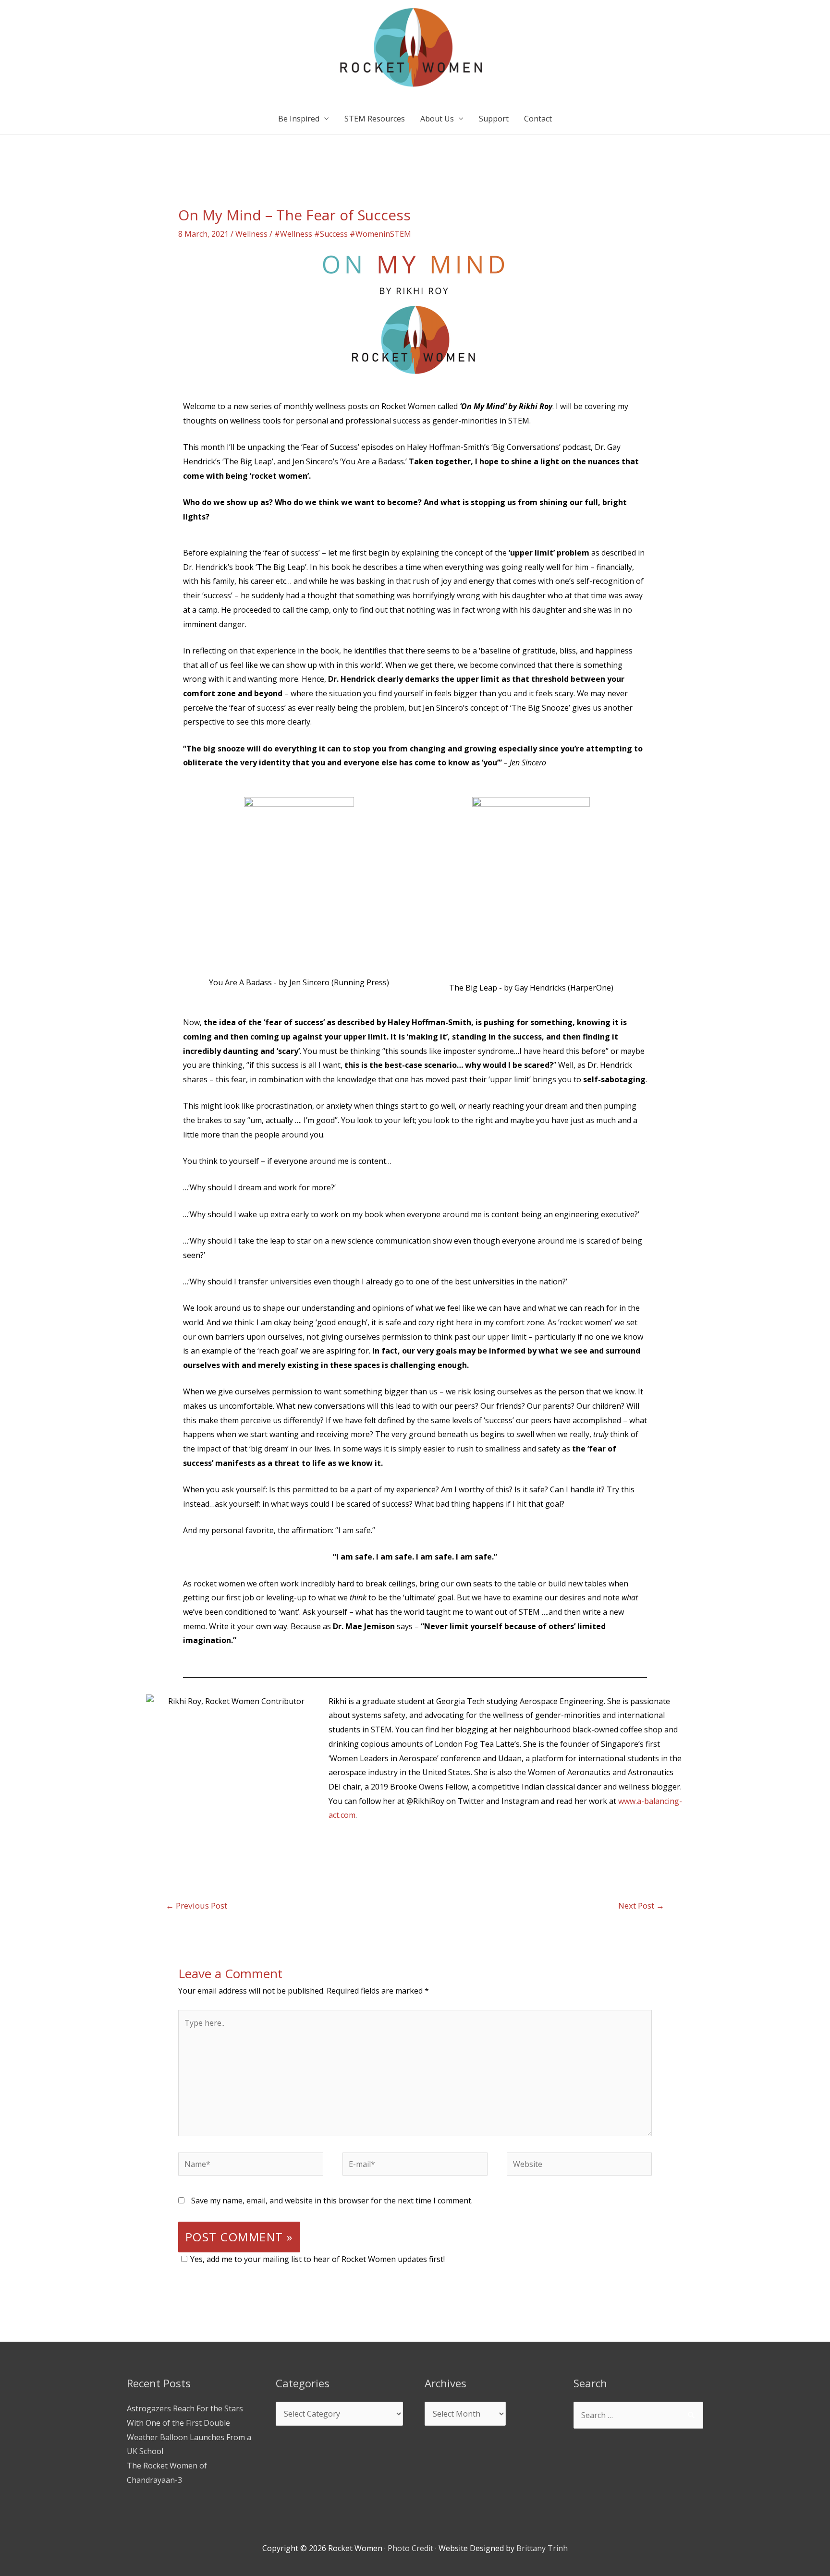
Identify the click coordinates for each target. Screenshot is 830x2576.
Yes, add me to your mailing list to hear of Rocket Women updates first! (317, 2259)
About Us (437, 119)
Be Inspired (299, 119)
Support (494, 119)
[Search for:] (638, 2415)
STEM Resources (375, 119)
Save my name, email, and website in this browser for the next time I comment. (332, 2201)
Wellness (251, 234)
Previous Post (196, 1905)
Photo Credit (410, 2548)
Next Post (641, 1905)
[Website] (579, 2165)
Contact (538, 119)
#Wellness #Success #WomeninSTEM (343, 234)
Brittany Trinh (542, 2548)
